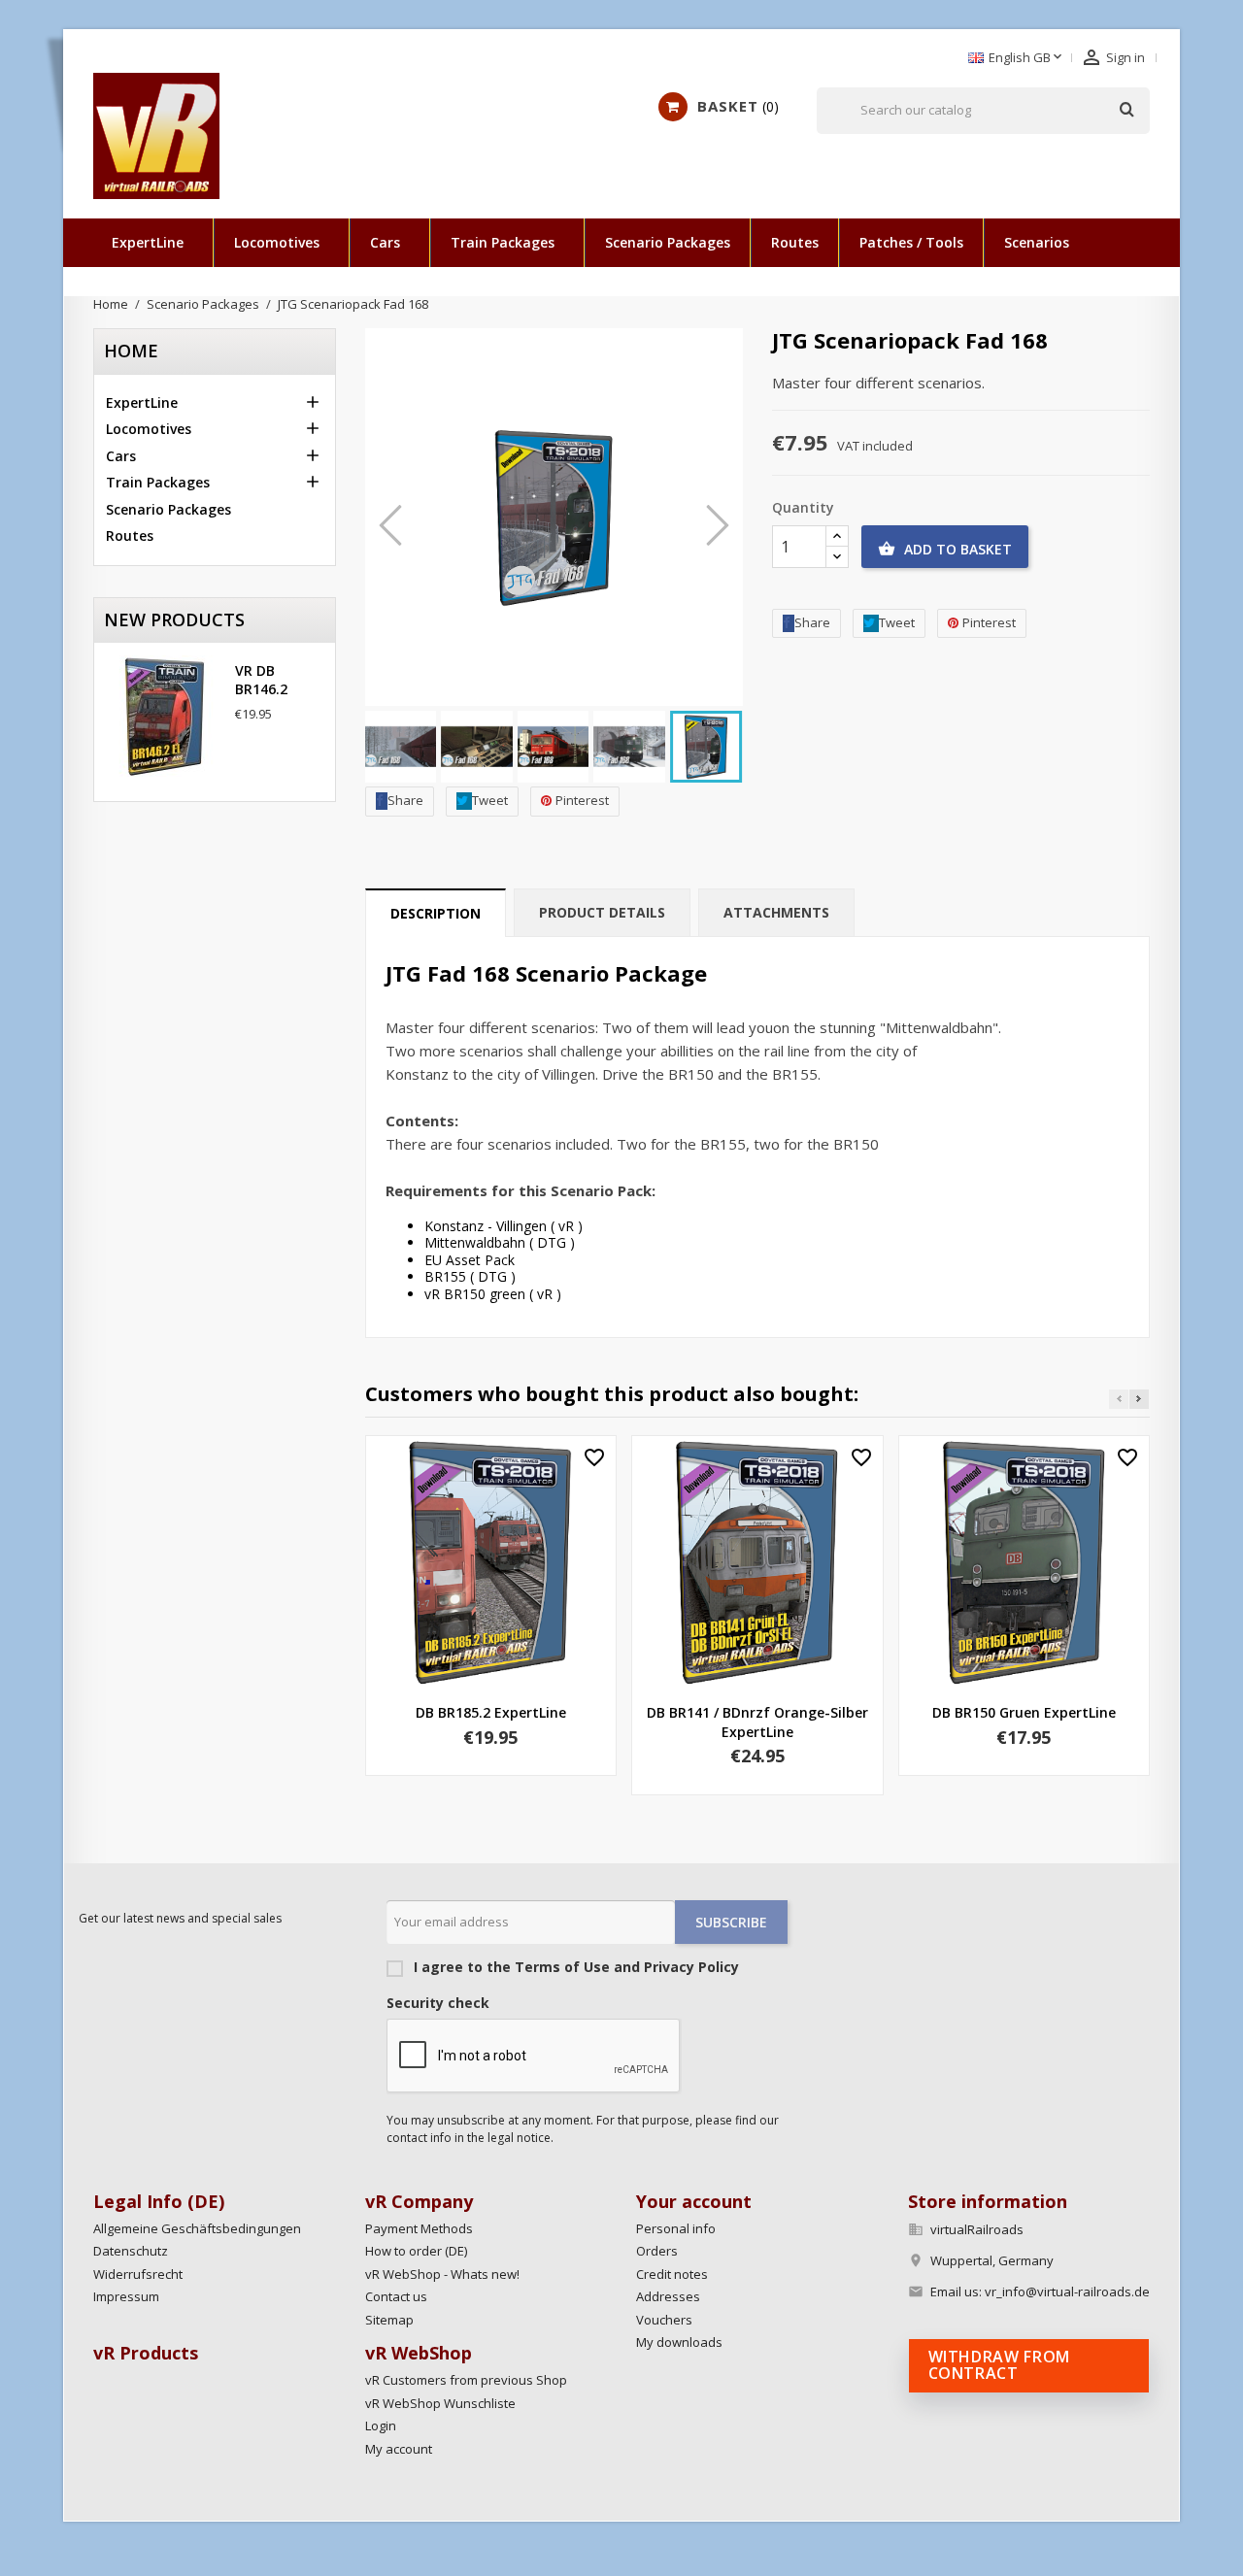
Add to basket (945, 549)
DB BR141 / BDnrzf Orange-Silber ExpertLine (757, 1722)
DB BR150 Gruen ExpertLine (1024, 1712)
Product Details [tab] (602, 912)
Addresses (668, 2296)
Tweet (490, 800)
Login (381, 2425)
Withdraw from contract (999, 2365)
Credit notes (672, 2274)
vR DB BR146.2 (261, 680)
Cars (385, 242)
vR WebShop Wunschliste (440, 2403)
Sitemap (389, 2320)
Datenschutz (131, 2251)
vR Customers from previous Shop (466, 2380)
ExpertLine (148, 242)
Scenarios (1037, 242)
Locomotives (277, 242)
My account (399, 2449)
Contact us (396, 2296)
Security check (438, 2003)
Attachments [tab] (776, 912)
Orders (657, 2251)
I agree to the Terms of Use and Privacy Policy (574, 1967)
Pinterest (582, 800)
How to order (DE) (416, 2251)
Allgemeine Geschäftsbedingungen (197, 2228)
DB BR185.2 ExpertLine (491, 1712)
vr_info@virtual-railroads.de (1067, 2292)
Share (405, 800)
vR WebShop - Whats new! (442, 2274)
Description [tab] (436, 913)
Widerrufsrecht (138, 2274)
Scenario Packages (668, 242)
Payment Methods (419, 2228)
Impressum (126, 2296)
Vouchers (664, 2320)
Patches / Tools (911, 242)
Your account (694, 2201)
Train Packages (503, 242)
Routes (795, 242)
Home (131, 351)
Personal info (676, 2228)
